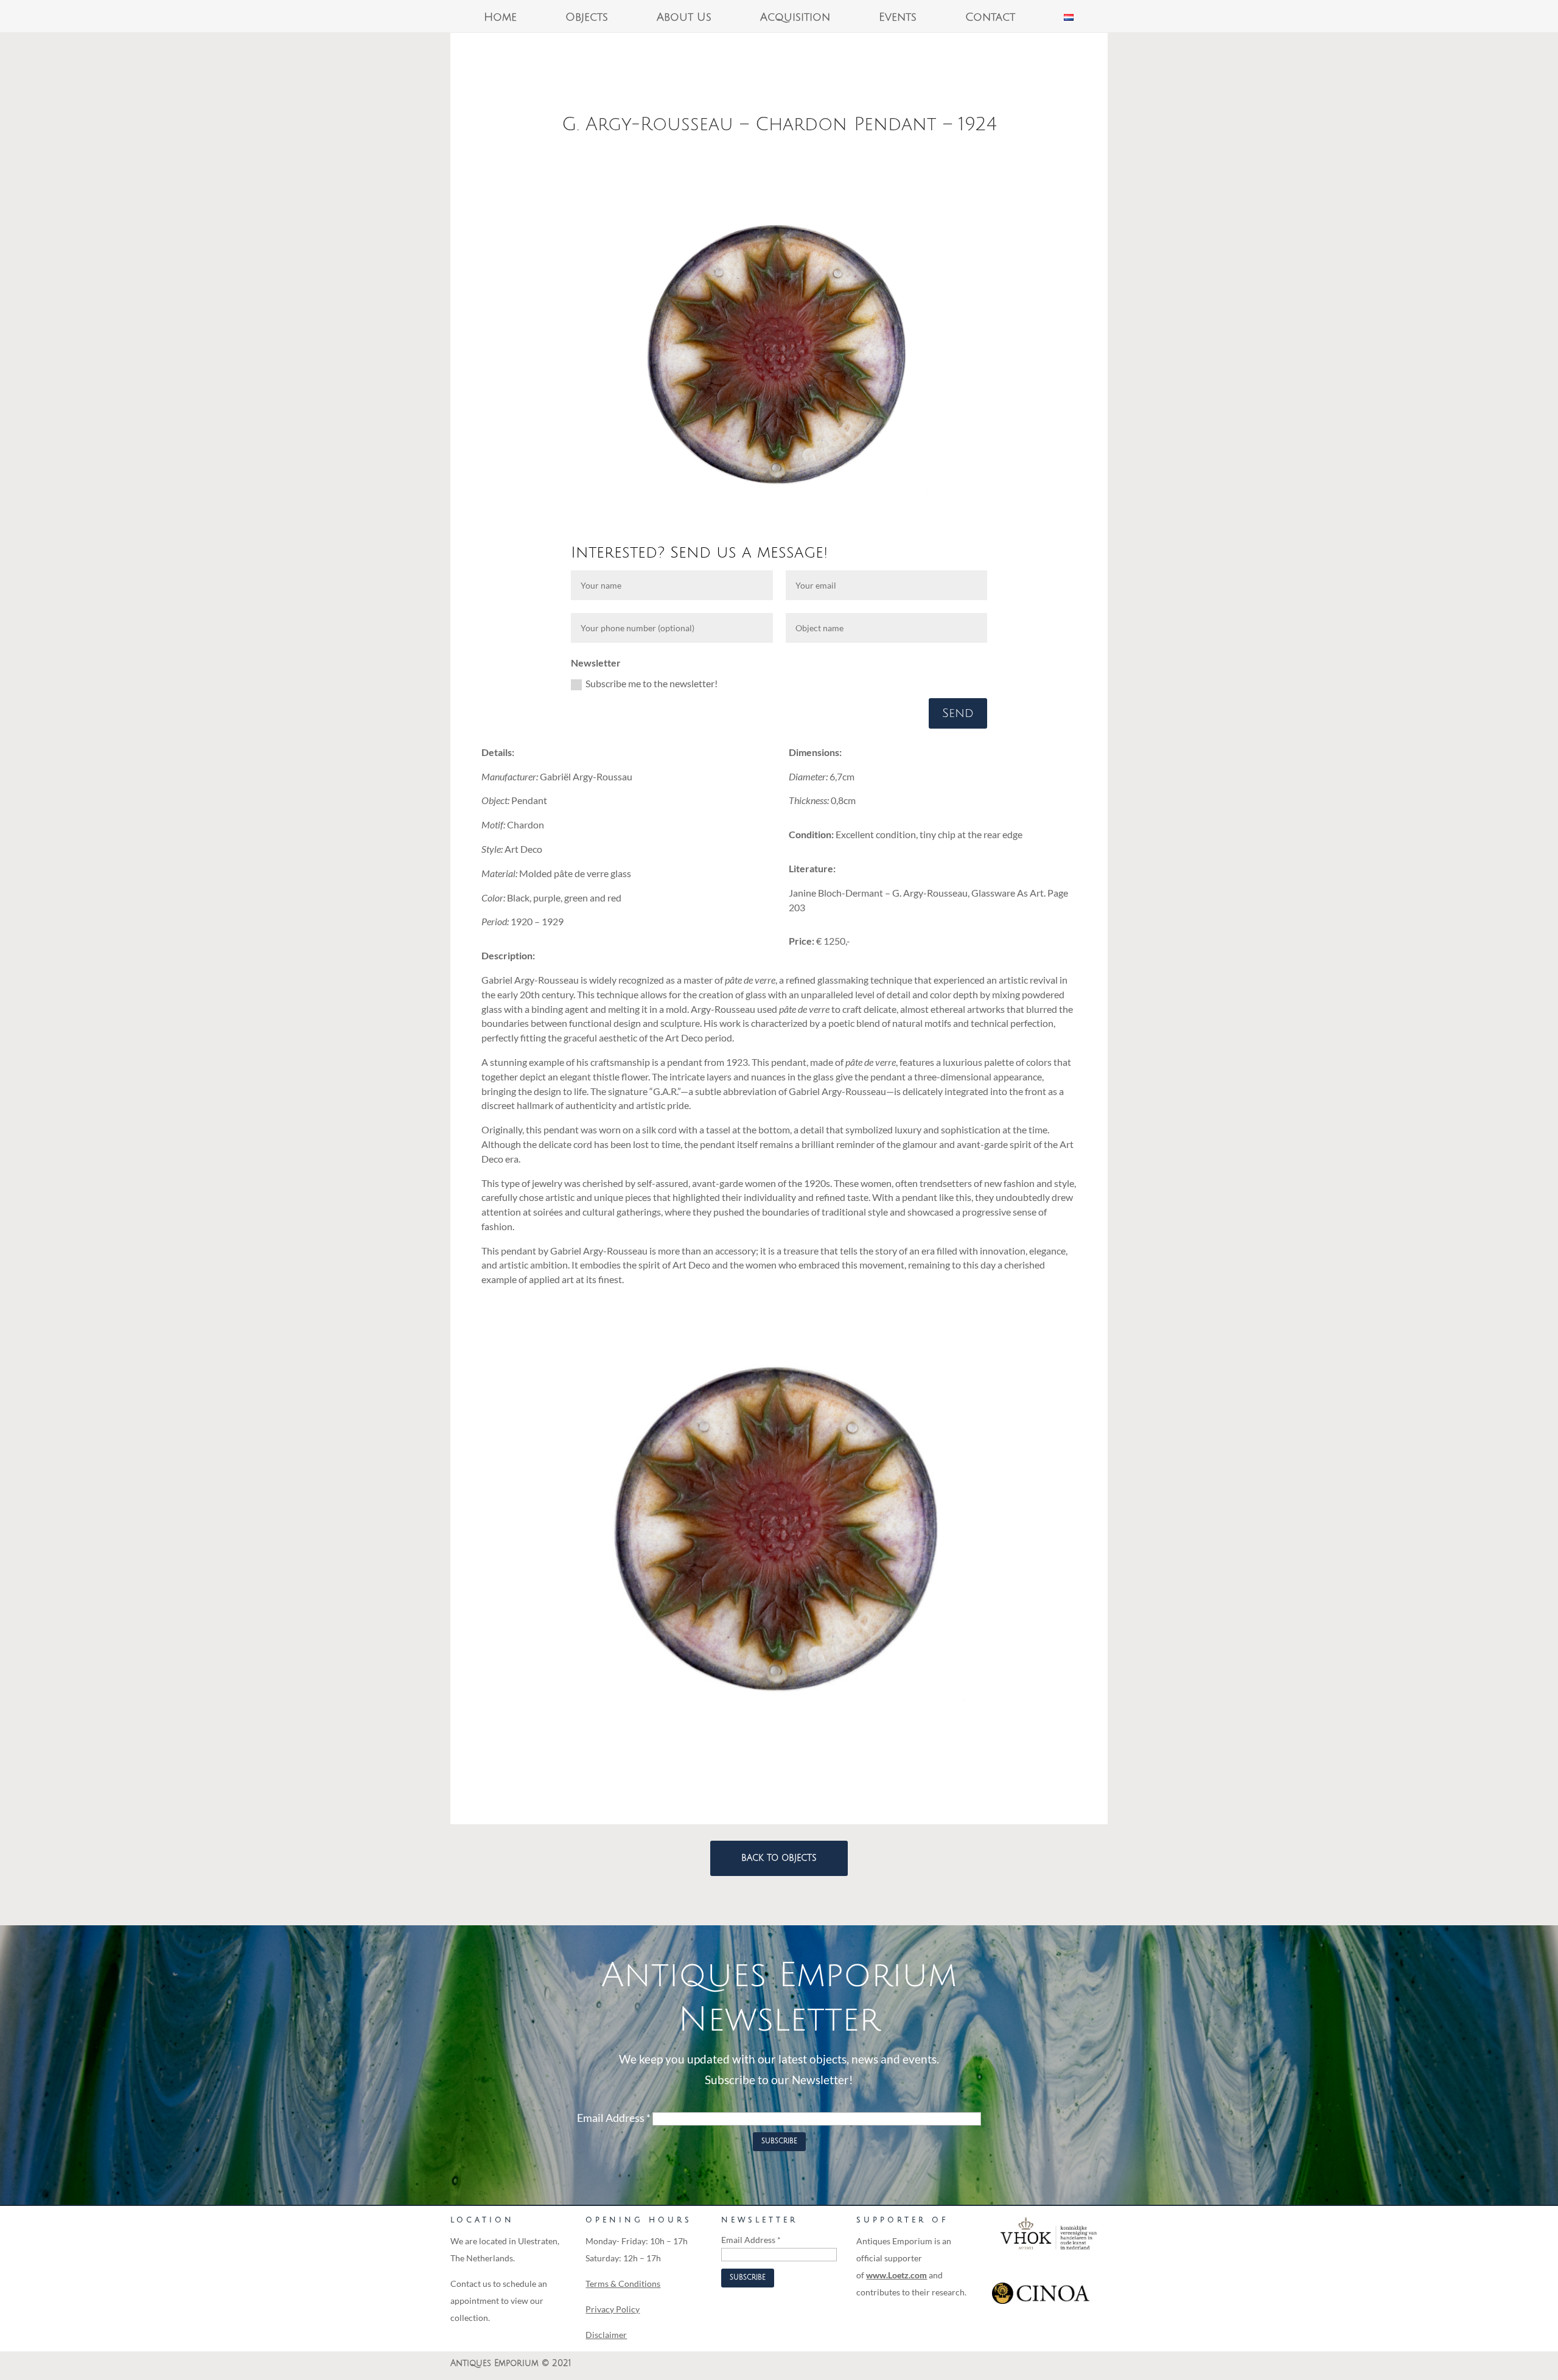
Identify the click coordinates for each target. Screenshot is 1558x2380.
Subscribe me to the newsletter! (651, 683)
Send (958, 713)
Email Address (614, 2118)
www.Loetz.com (896, 2275)
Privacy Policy (613, 2309)
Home (500, 18)
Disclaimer (606, 2335)
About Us (684, 18)
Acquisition (795, 18)
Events (898, 18)
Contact (990, 18)
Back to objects (779, 1858)
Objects (587, 18)
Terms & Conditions (623, 2284)
